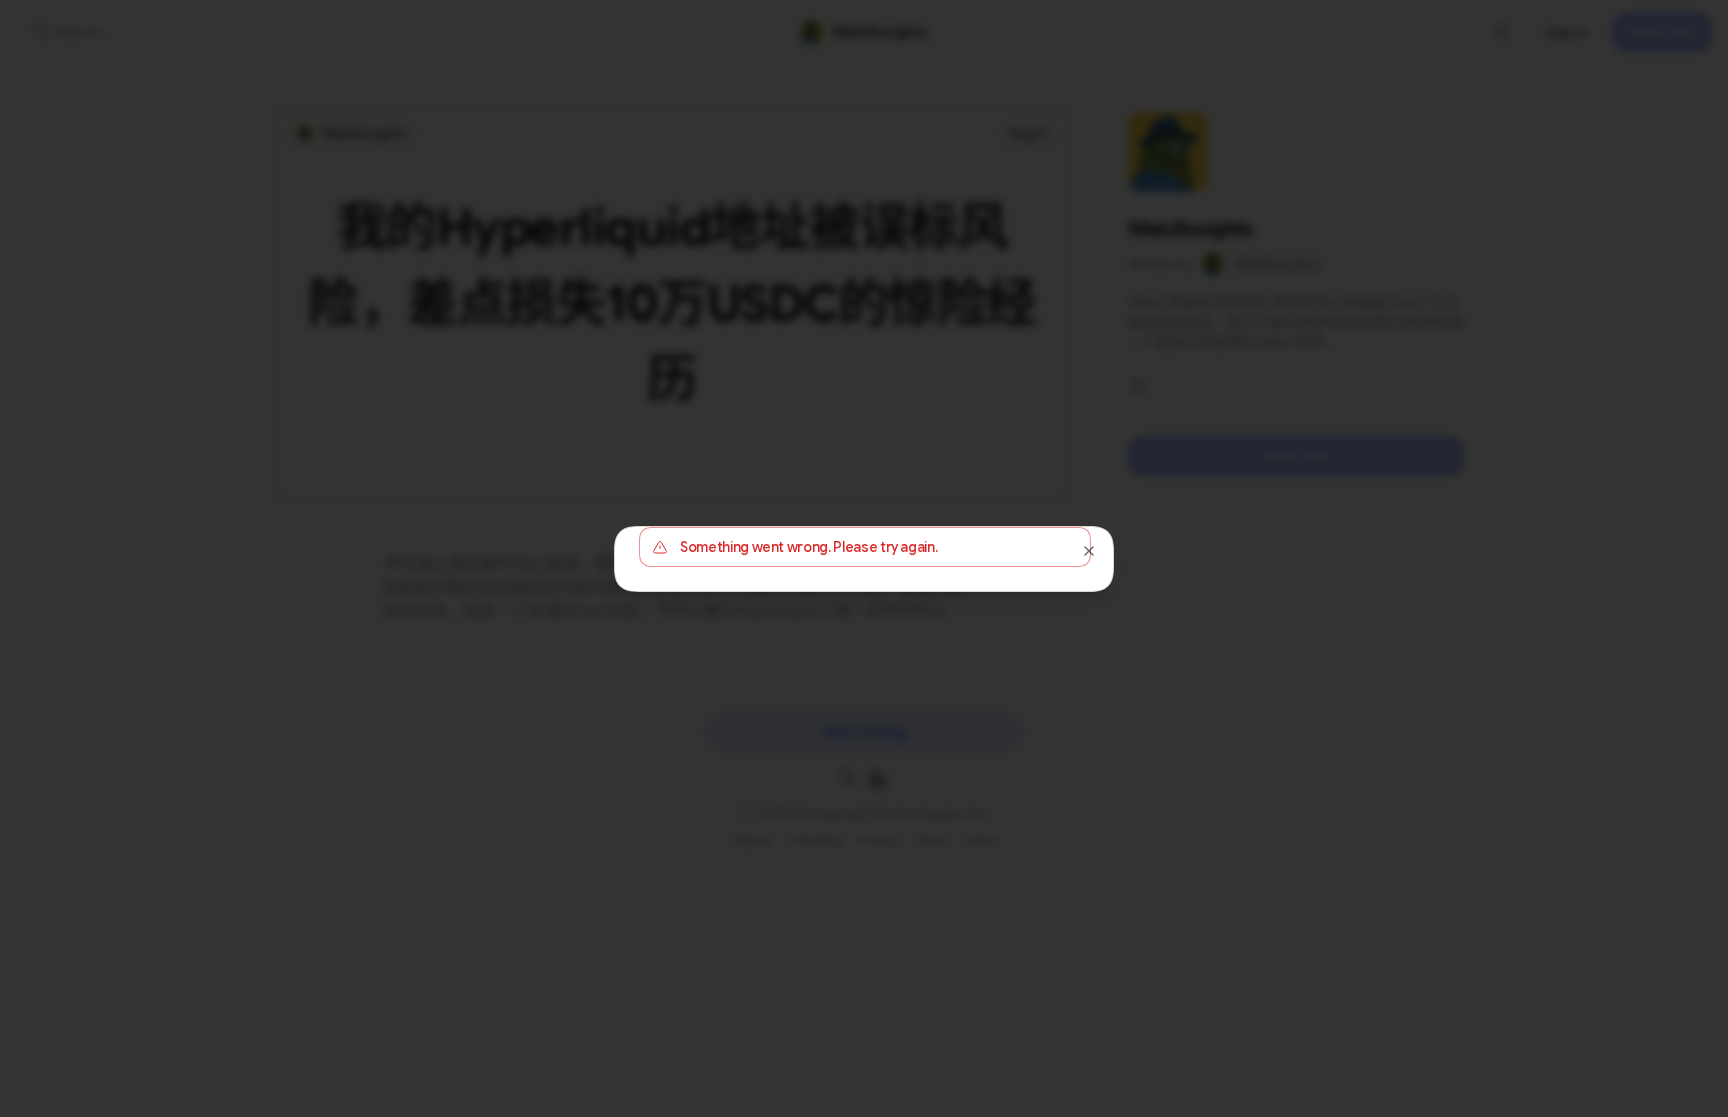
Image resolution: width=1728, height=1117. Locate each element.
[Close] (1089, 551)
